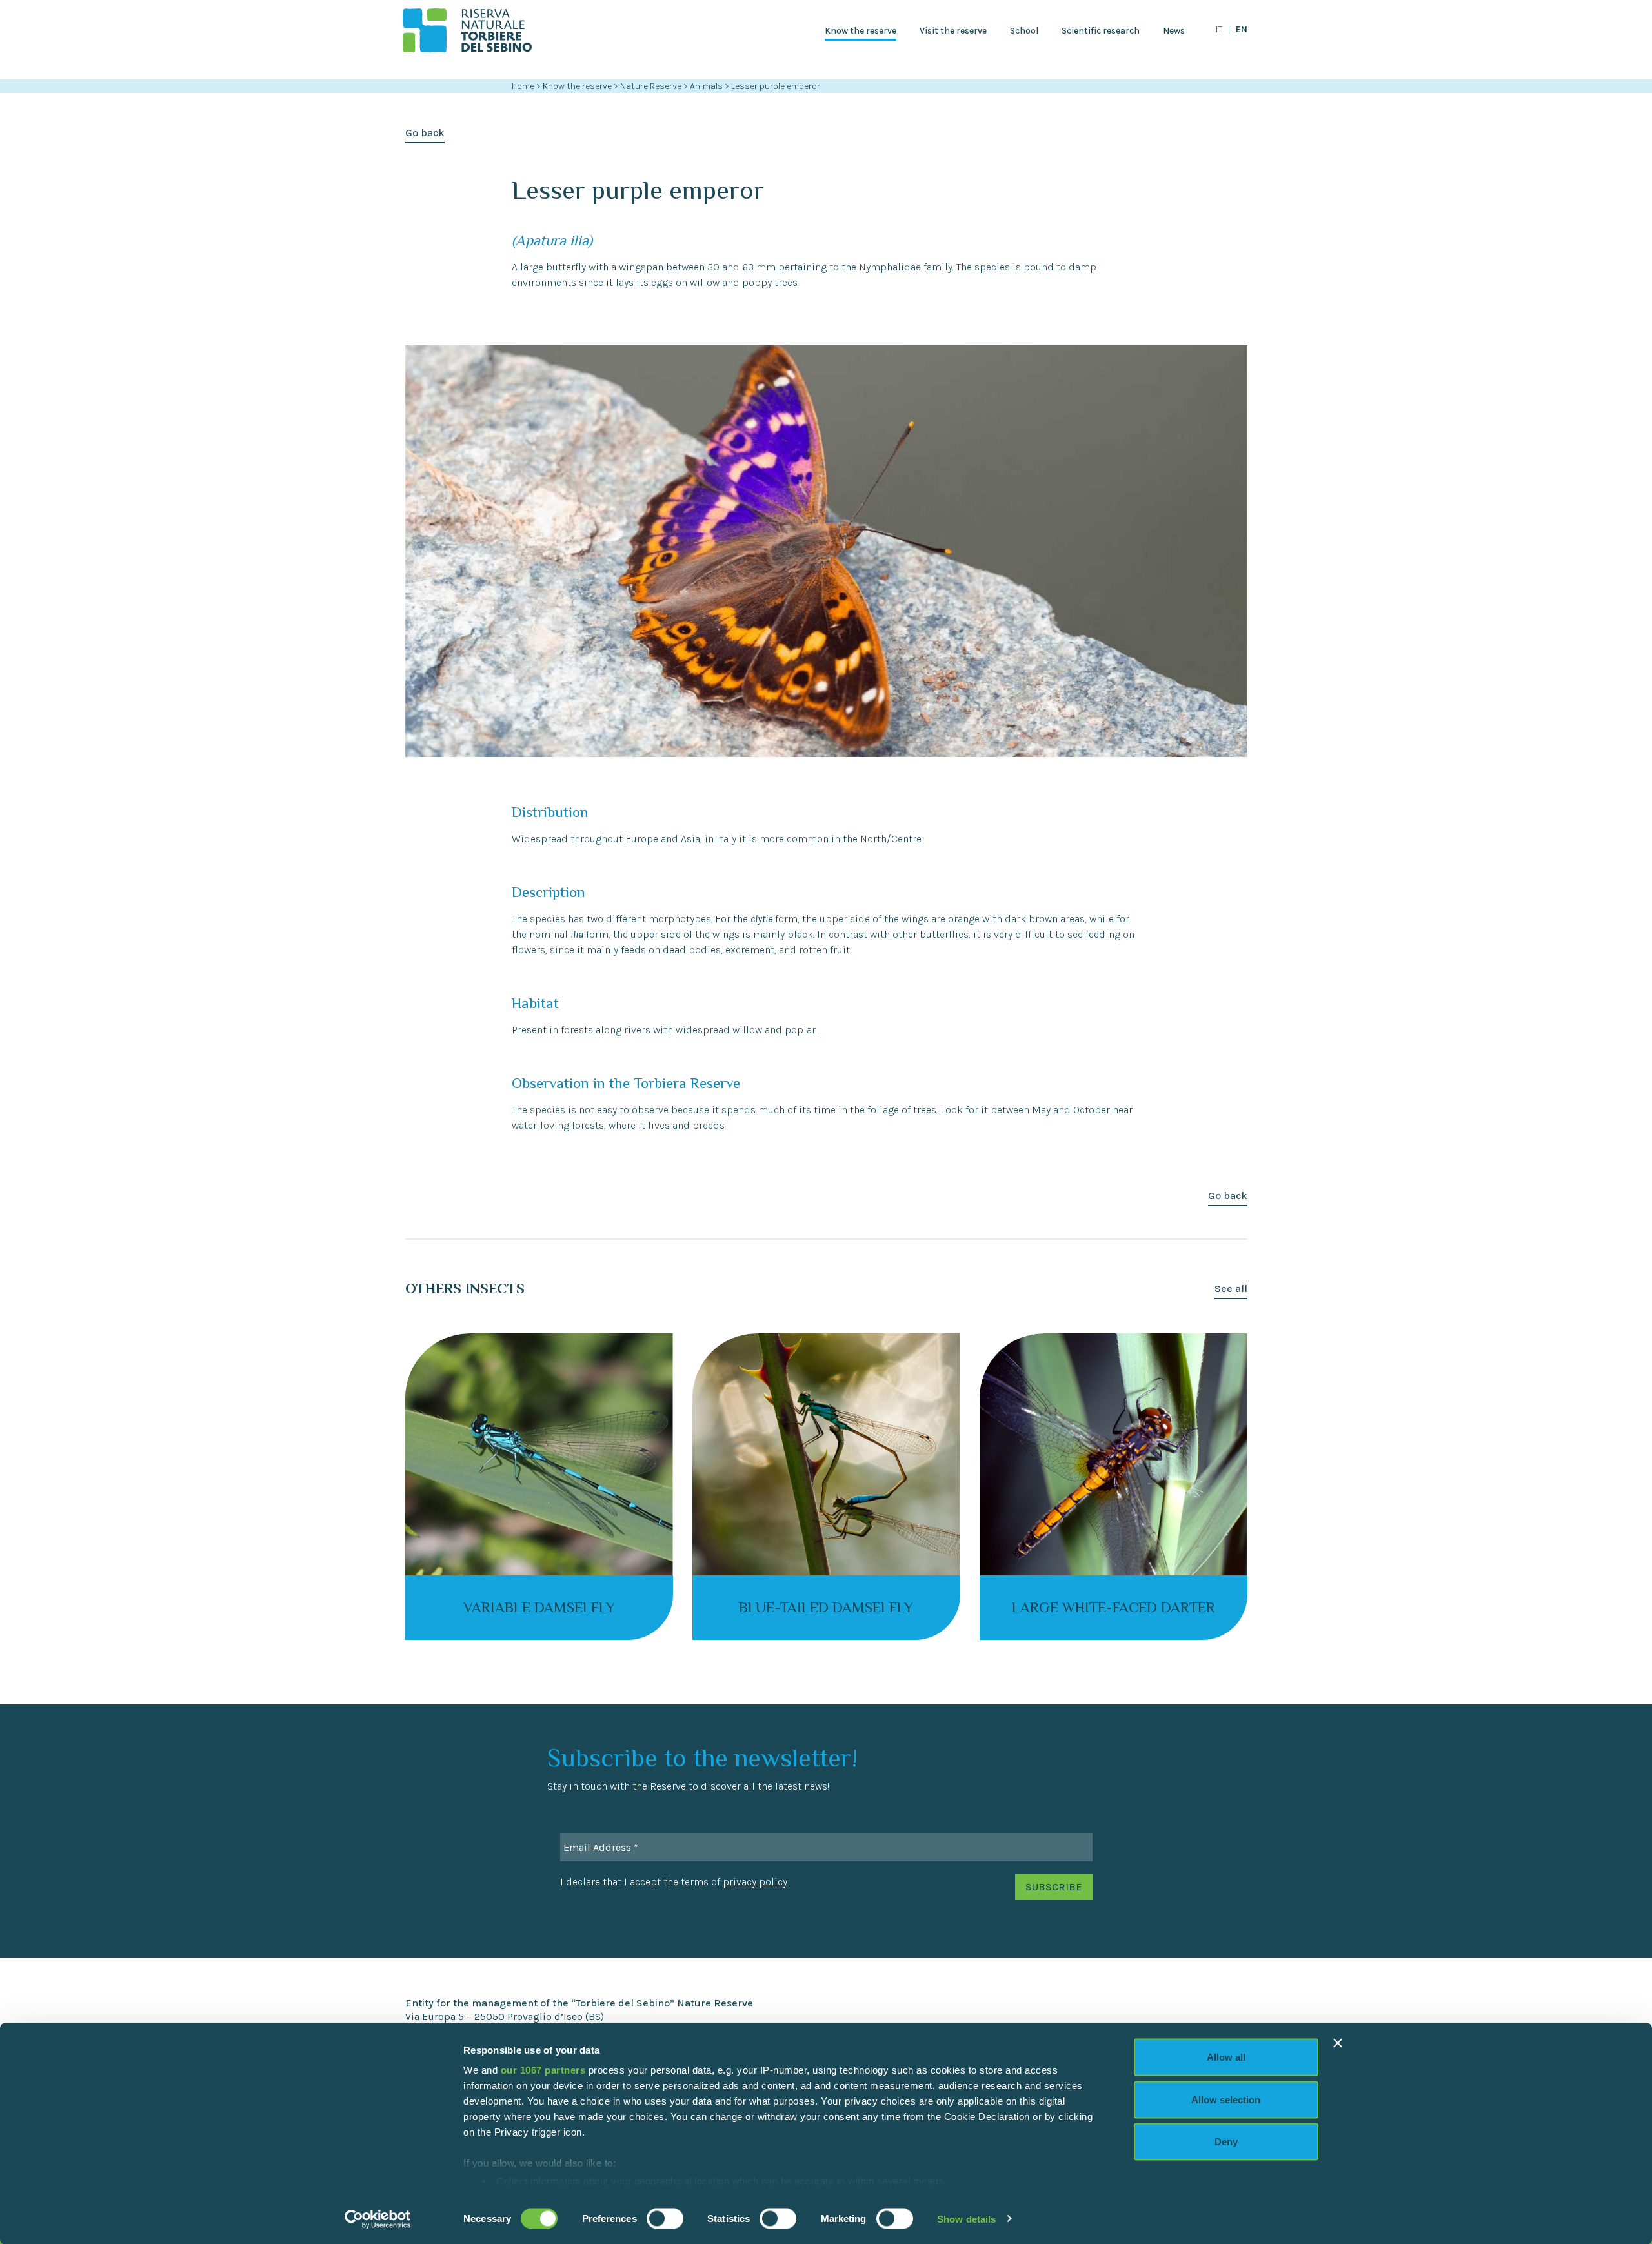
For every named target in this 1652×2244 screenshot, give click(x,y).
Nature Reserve (652, 86)
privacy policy (755, 1882)
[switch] (665, 2218)
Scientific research (1101, 31)
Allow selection (1226, 2099)
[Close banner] (1338, 2043)
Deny (1226, 2142)
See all (1231, 1289)
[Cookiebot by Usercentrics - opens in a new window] (378, 2219)
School (1024, 31)
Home (523, 86)
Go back (425, 133)
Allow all (1226, 2057)
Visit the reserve (953, 31)
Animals (707, 86)
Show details (966, 2219)
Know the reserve (861, 31)
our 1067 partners (543, 2070)
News (1174, 31)
